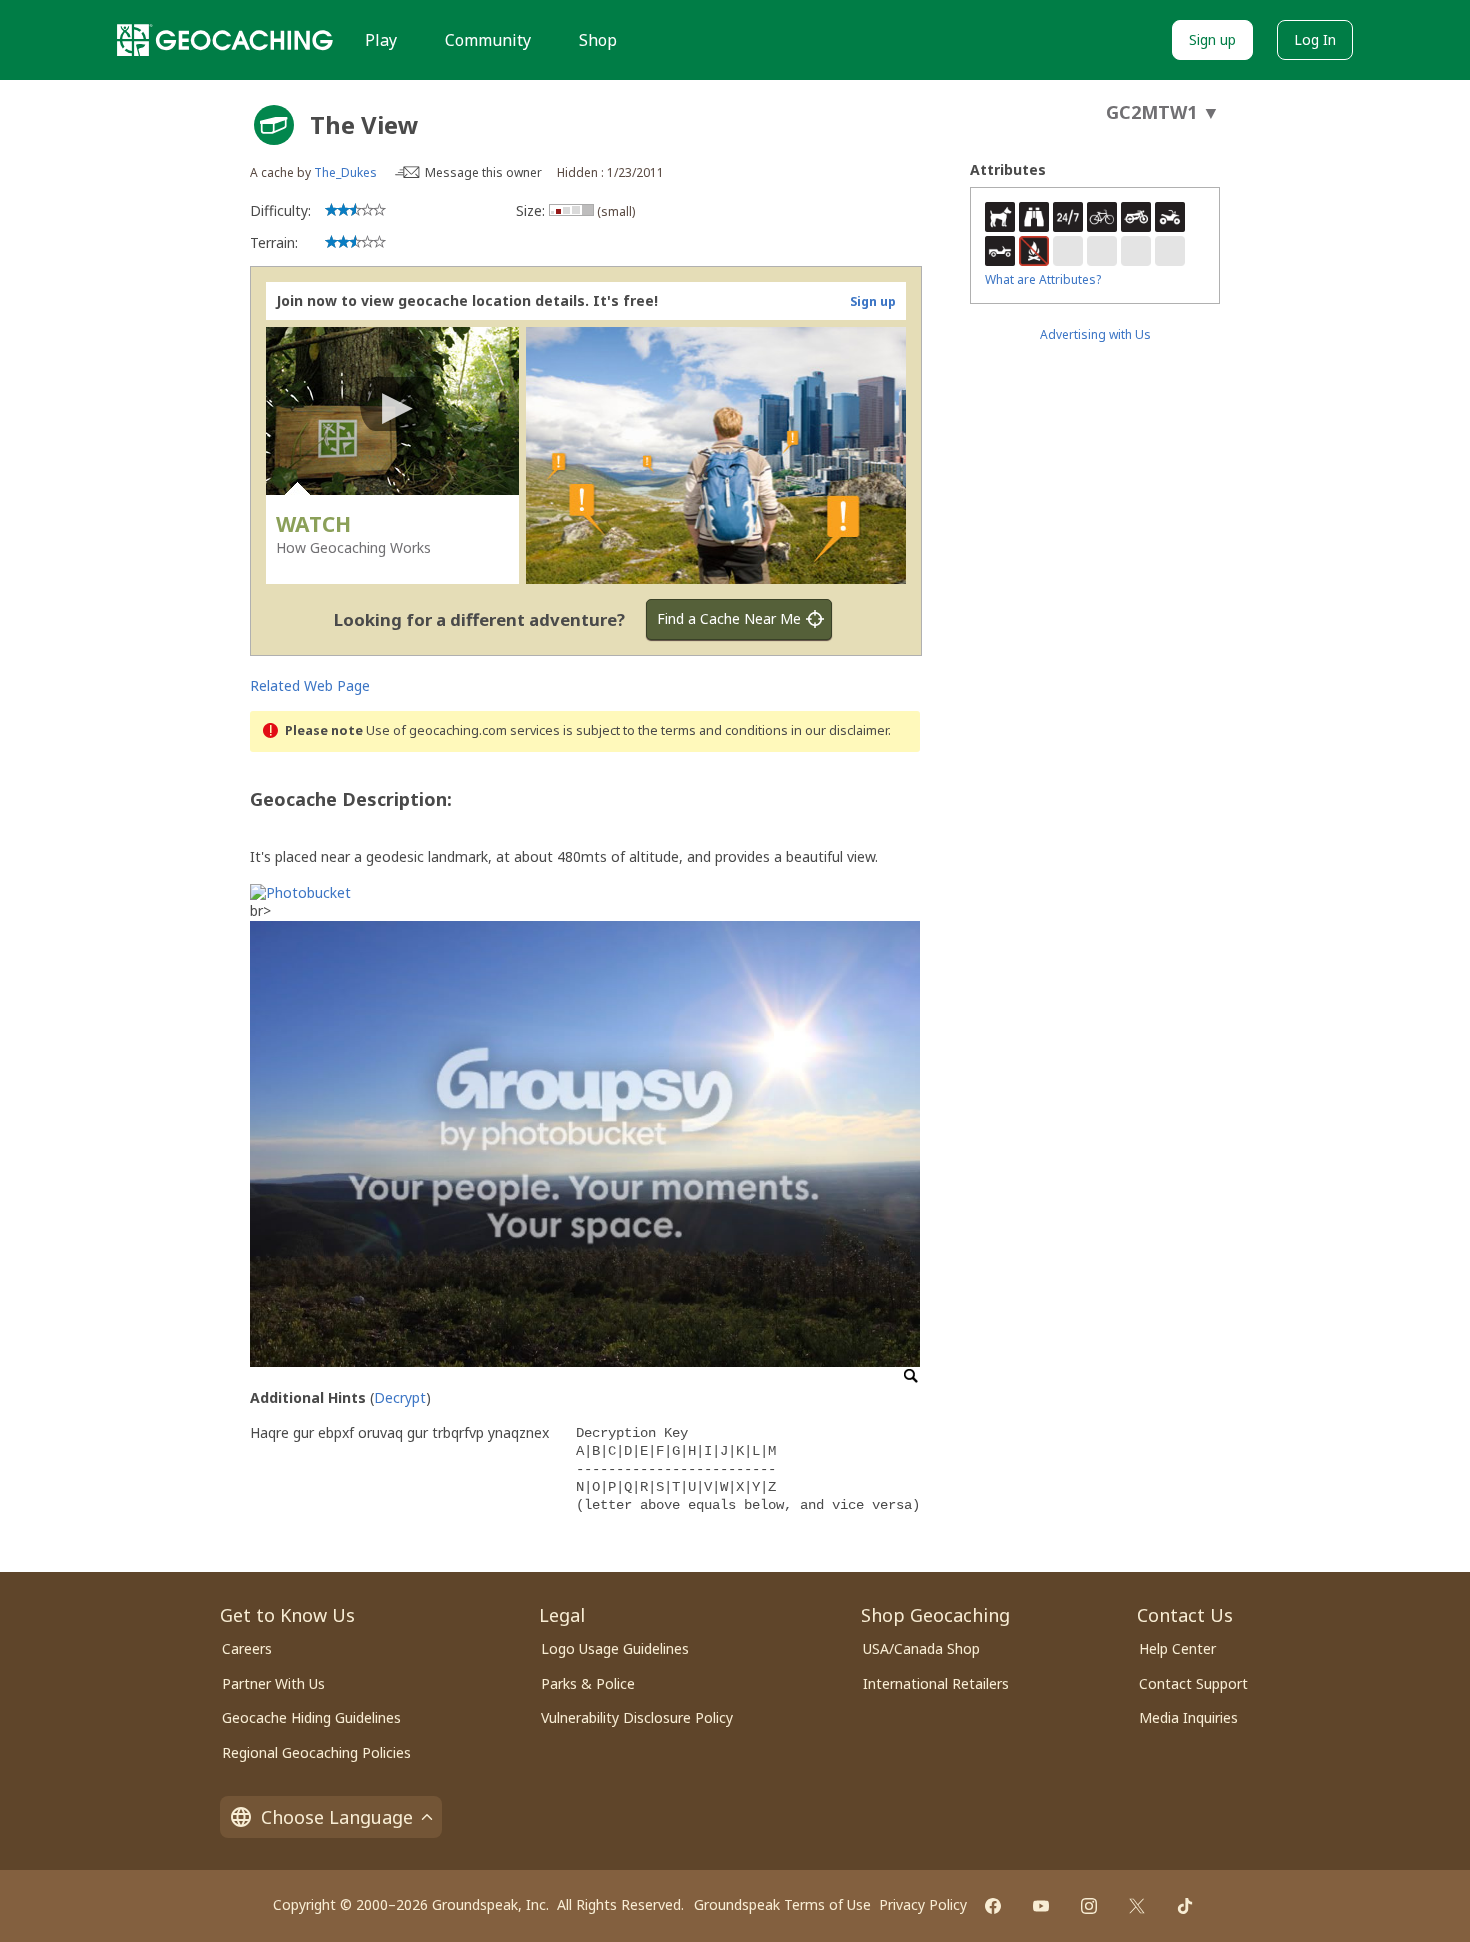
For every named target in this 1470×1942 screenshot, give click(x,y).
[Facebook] (993, 1906)
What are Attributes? (1043, 279)
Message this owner (483, 172)
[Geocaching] (225, 40)
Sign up (1212, 39)
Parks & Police (588, 1683)
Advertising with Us (1095, 334)
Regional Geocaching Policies (316, 1752)
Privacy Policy (923, 1904)
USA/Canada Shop (921, 1648)
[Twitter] (1137, 1906)
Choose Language (337, 1817)
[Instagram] (1089, 1906)
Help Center (1177, 1648)
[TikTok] (1185, 1906)
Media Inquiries (1188, 1717)
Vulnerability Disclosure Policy (637, 1717)
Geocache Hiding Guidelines (311, 1717)
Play (381, 40)
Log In (1315, 39)
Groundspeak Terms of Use (782, 1904)
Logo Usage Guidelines (615, 1648)
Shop (598, 40)
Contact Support (1193, 1683)
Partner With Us (273, 1683)
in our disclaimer (839, 730)
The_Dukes (345, 172)
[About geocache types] (274, 125)
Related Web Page (310, 685)
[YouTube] (1041, 1906)
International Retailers (936, 1683)
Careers (247, 1648)
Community (488, 40)
